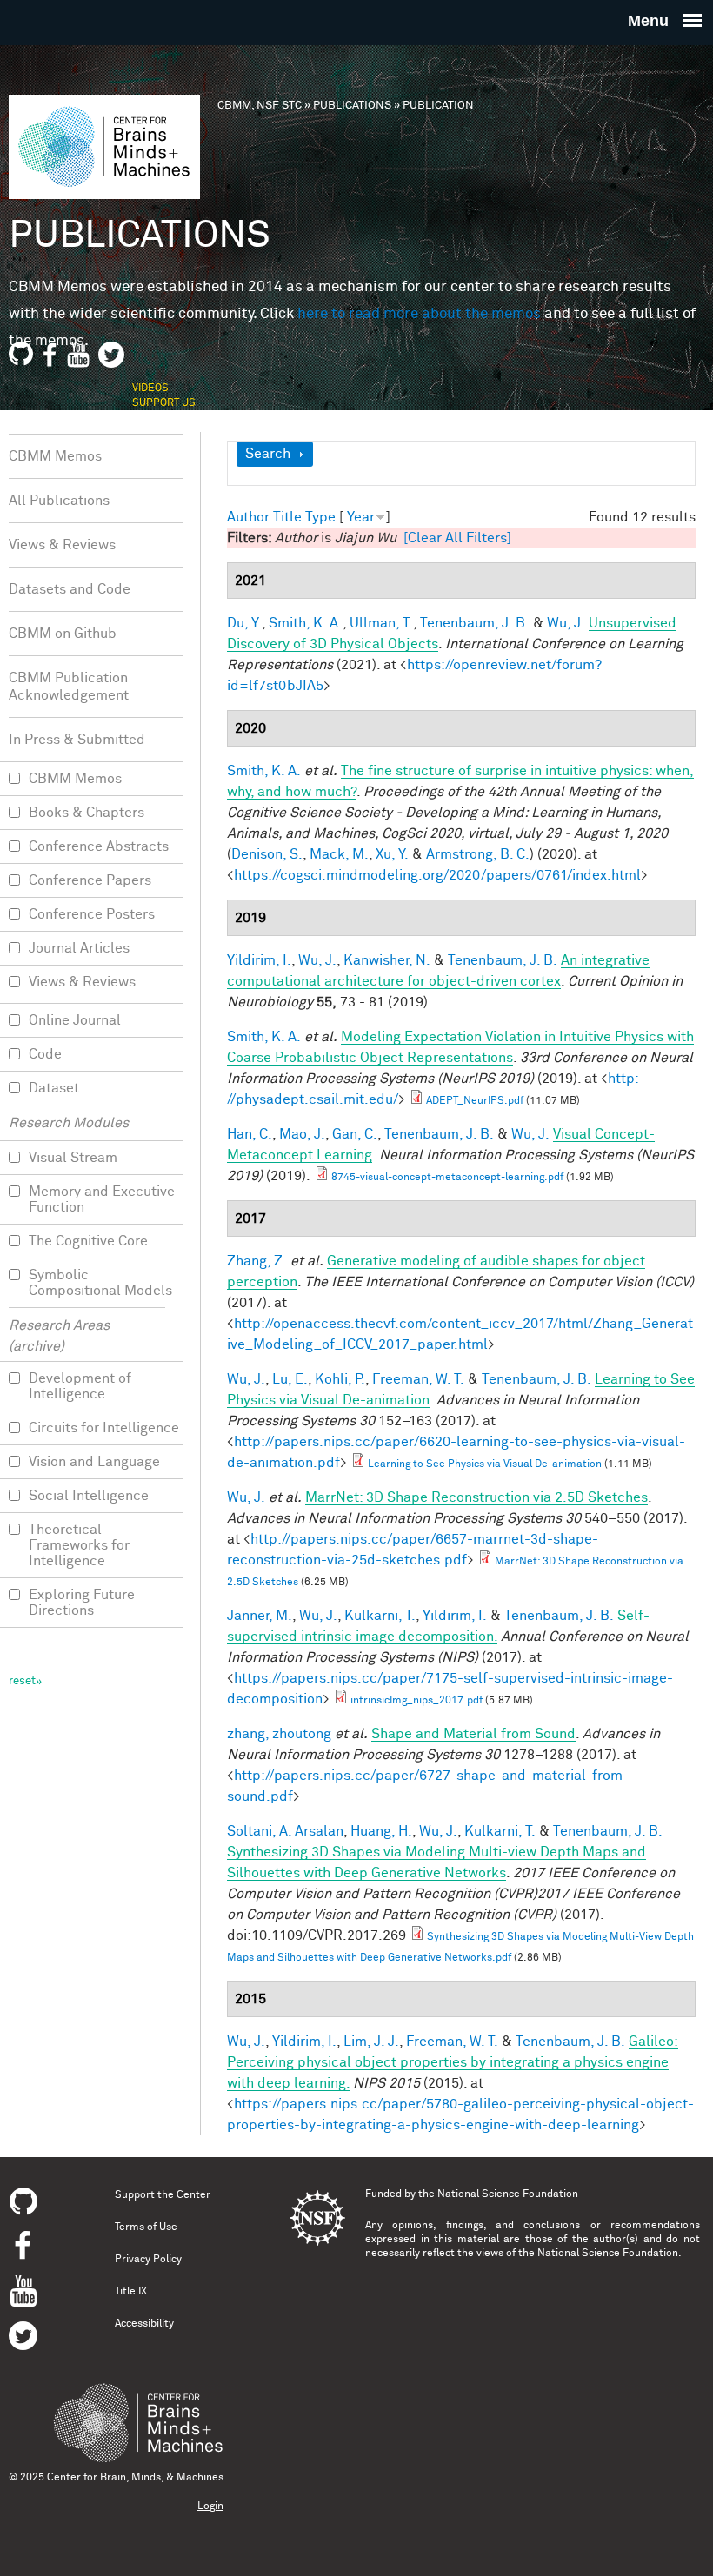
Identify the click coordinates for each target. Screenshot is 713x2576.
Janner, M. (260, 1616)
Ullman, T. (381, 623)
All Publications (59, 501)
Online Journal (75, 1020)
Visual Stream (73, 1158)
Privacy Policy (148, 2260)
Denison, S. (267, 854)
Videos (150, 388)
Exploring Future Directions (82, 1603)
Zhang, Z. (257, 1261)
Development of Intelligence (80, 1386)
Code (45, 1054)
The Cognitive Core (88, 1241)
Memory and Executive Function (102, 1199)
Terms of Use (146, 2227)
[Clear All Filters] (457, 538)
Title (287, 517)
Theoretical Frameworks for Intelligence (79, 1545)
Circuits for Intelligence (104, 1428)
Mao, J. (302, 1134)
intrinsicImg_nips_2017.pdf (416, 1701)
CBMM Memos (55, 456)
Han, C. (250, 1134)
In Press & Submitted (77, 740)
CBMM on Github (63, 634)
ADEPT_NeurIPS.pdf (475, 1101)
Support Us (164, 403)
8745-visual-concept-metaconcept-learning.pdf (447, 1178)
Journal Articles (79, 948)
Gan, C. (355, 1134)
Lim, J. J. (371, 2042)
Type (320, 517)
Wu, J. (566, 623)
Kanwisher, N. (387, 960)
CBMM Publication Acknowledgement (69, 687)
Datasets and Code (70, 589)
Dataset (54, 1088)
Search (268, 454)
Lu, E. (290, 1379)
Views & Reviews (62, 545)
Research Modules (69, 1123)
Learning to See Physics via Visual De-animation (485, 1464)
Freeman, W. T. (418, 1379)
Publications (352, 106)
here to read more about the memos (419, 314)
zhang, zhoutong (279, 1734)
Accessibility (144, 2324)
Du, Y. (244, 623)
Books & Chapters (87, 813)
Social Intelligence (89, 1496)
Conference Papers (90, 880)
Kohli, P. (340, 1379)
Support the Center (163, 2195)
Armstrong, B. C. (478, 854)
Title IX (131, 2292)
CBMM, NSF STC (260, 106)
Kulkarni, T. (380, 1616)
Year (361, 517)
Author (248, 517)
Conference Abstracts (99, 846)
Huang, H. (381, 1831)
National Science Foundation (508, 2194)
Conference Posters (92, 914)
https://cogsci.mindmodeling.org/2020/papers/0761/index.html (437, 875)
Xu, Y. (392, 854)
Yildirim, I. (259, 960)
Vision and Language (94, 1462)
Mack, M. (339, 854)
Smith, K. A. (306, 623)
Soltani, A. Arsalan (285, 1831)
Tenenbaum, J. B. (475, 623)
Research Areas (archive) (59, 1336)
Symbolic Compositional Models (100, 1283)
